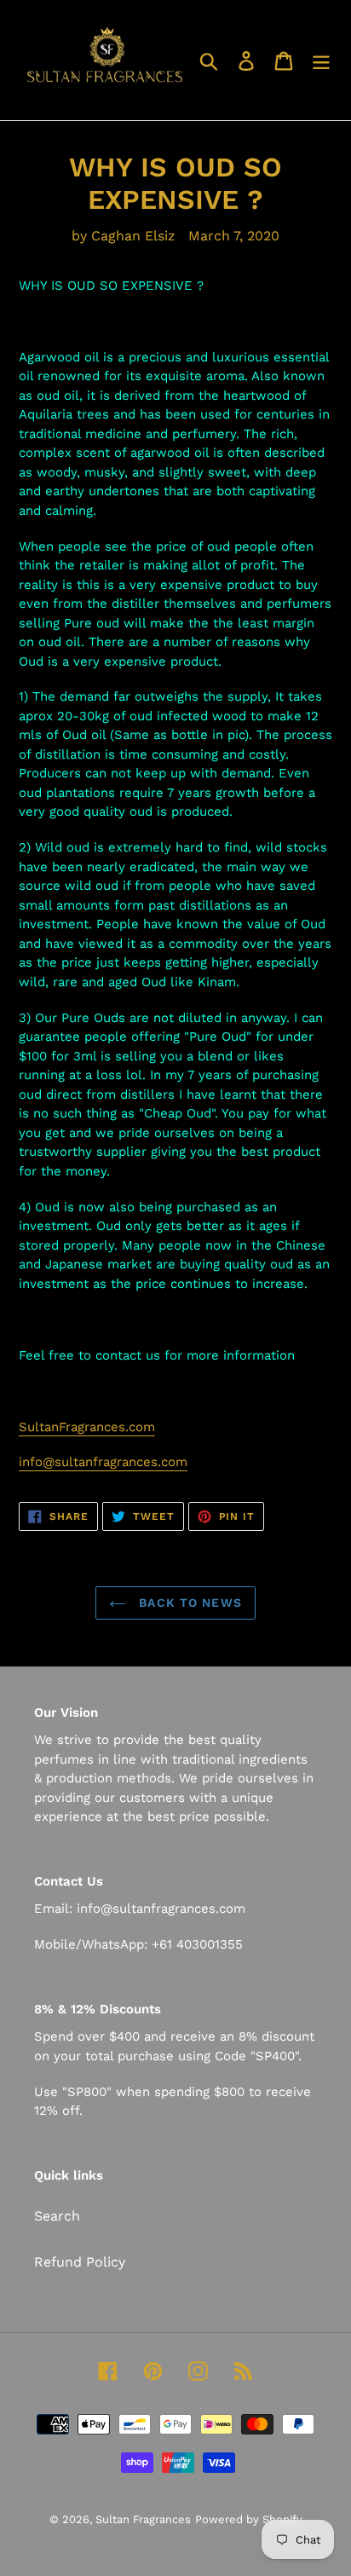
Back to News (188, 1603)
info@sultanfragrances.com (103, 1462)
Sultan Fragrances (143, 2519)
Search (57, 2216)
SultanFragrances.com (87, 1427)
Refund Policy (80, 2262)
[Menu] (321, 60)
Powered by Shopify (249, 2519)
